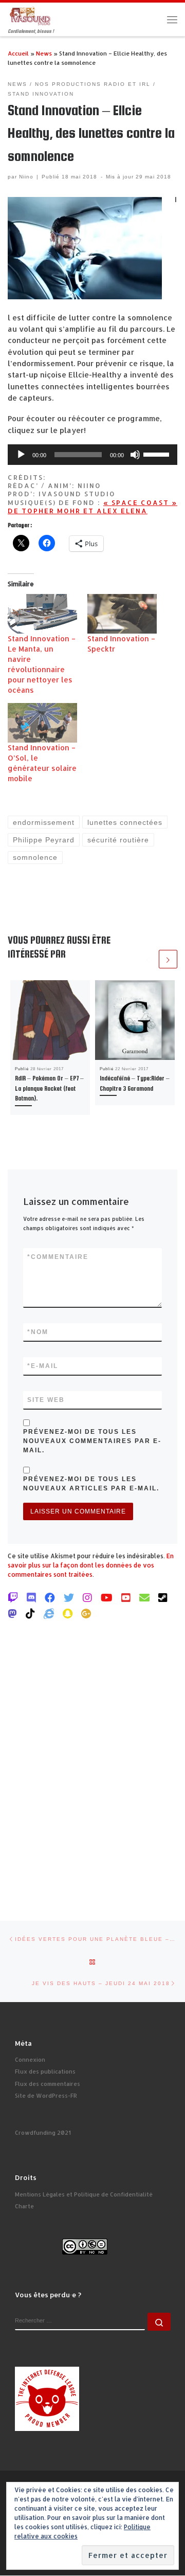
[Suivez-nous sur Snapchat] (68, 1613)
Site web (46, 1400)
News (44, 53)
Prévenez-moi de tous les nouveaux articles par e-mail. (91, 1484)
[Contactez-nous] (144, 1597)
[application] (92, 455)
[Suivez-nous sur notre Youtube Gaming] (107, 1597)
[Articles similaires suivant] (168, 959)
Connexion (30, 2060)
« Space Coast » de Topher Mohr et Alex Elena (92, 507)
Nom (38, 1332)
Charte (24, 2206)
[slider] (158, 454)
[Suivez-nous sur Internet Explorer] (49, 1613)
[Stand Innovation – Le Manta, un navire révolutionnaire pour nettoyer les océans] (42, 614)
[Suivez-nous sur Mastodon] (12, 1613)
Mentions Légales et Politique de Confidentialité (84, 2194)
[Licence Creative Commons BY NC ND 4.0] (85, 2246)
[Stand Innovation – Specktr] (122, 614)
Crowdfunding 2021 (43, 2133)
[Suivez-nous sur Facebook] (50, 1597)
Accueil (18, 53)
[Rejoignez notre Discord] (31, 1597)
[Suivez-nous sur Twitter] (69, 1597)
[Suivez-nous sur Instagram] (87, 1597)
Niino (26, 177)
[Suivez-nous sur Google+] (86, 1613)
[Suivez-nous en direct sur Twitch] (13, 1597)
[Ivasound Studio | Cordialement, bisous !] (30, 15)
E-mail (43, 1366)
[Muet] (135, 455)
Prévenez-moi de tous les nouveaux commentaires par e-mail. (92, 1441)
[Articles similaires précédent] (148, 959)
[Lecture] (21, 455)
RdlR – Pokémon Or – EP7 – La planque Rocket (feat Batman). (49, 1088)
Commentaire (58, 1257)
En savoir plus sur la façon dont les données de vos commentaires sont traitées (91, 1565)
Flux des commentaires (48, 2084)
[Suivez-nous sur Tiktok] (30, 1613)
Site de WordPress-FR (46, 2096)
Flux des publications (45, 2071)
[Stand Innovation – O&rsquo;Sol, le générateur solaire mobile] (42, 723)
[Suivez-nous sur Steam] (163, 1597)
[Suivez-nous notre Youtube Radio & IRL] (126, 1597)
